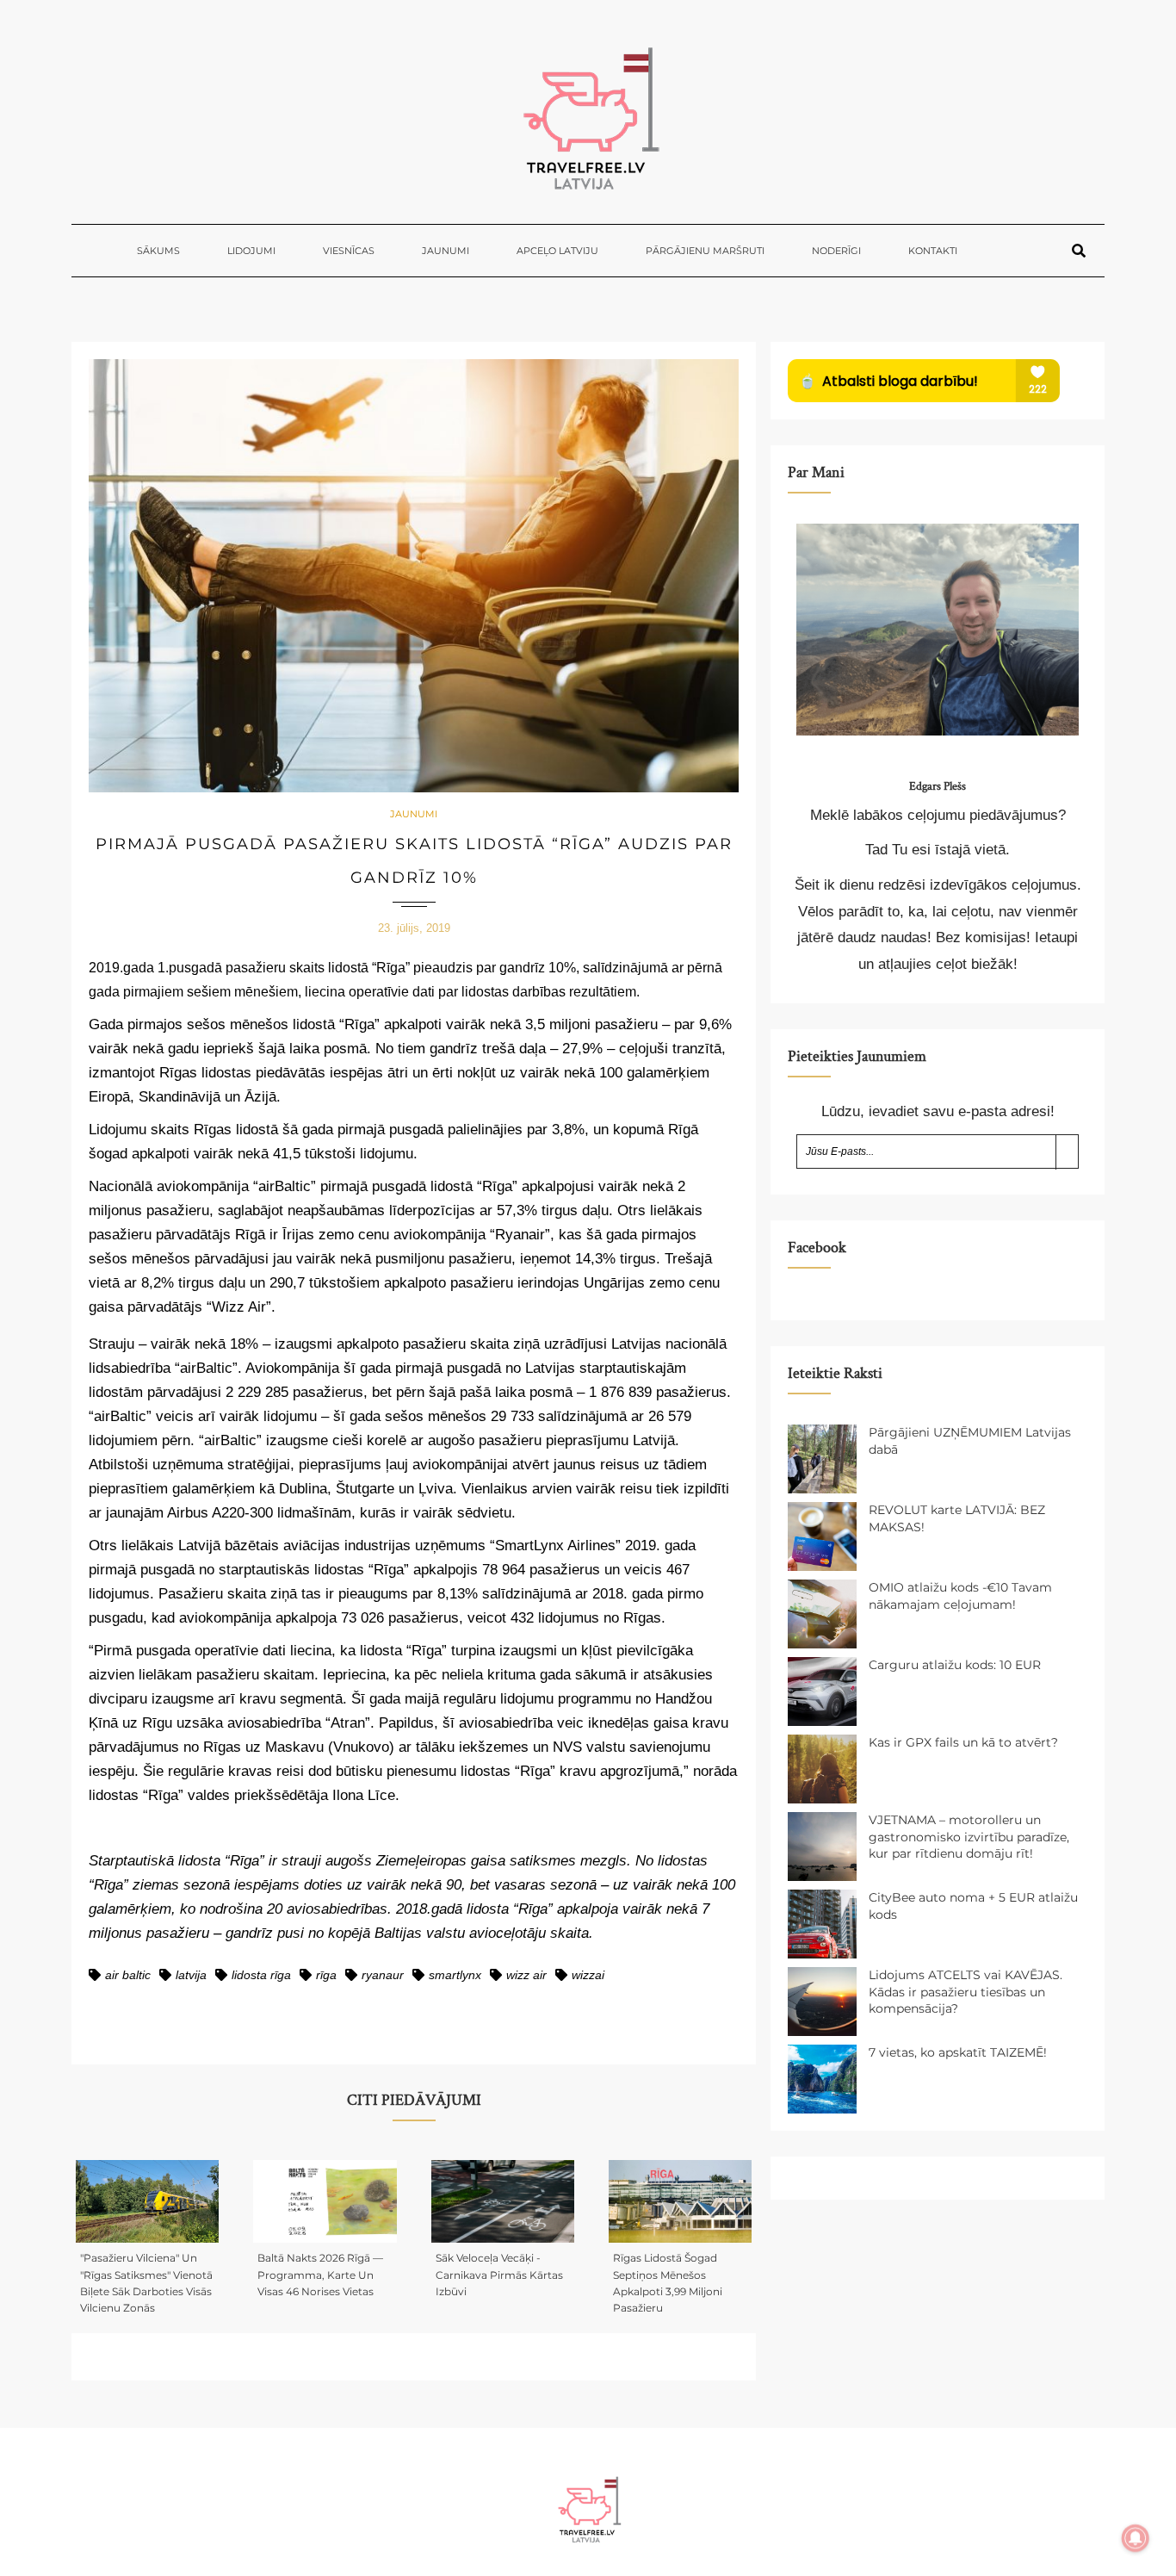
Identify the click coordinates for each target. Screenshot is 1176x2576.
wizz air (526, 1975)
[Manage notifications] (1136, 2538)
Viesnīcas (349, 251)
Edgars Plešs (938, 786)
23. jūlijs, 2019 (414, 928)
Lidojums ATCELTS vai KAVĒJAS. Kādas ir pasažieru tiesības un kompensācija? (966, 1992)
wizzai (588, 1975)
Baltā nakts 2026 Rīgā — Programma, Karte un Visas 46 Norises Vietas (320, 2274)
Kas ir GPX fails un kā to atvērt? (963, 1742)
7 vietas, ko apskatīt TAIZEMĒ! (958, 2052)
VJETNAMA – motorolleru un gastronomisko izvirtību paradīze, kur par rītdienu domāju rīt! (969, 1837)
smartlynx (455, 1975)
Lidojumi (251, 251)
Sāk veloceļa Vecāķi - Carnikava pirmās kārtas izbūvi (499, 2274)
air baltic (128, 1975)
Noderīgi (836, 251)
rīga (326, 1975)
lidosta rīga (261, 1975)
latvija (191, 1975)
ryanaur (383, 1975)
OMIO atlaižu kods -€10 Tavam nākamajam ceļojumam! (960, 1596)
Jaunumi (446, 251)
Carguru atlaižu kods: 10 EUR (955, 1665)
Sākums (158, 251)
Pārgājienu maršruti (705, 251)
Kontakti (933, 251)
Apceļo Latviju (557, 251)
